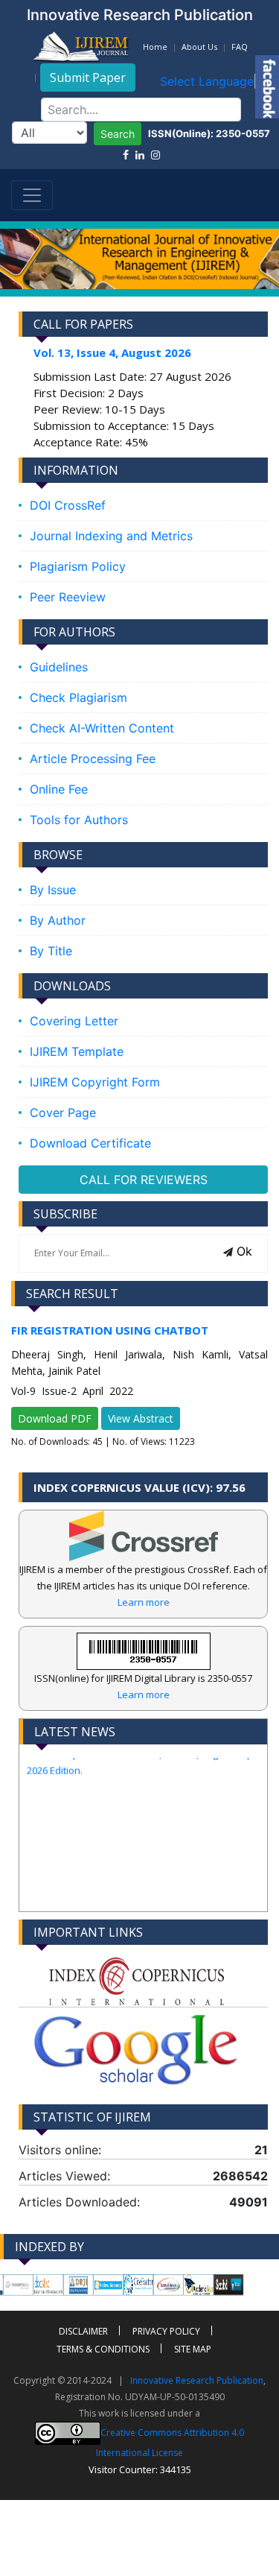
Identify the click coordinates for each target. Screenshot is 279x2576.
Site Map (193, 2349)
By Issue (53, 890)
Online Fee (59, 789)
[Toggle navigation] (32, 195)
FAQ (240, 47)
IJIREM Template (77, 1051)
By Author (58, 920)
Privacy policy (166, 2331)
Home (155, 47)
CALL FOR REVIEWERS (144, 1180)
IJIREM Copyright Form (95, 1082)
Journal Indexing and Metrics (111, 536)
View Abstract (141, 1418)
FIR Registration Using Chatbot (110, 1330)
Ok (243, 1251)
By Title (51, 951)
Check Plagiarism (78, 697)
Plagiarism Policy (78, 566)
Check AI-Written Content (102, 728)
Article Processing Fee (93, 759)
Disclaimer (83, 2331)
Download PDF (55, 1418)
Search (118, 134)
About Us (199, 47)
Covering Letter (74, 1021)
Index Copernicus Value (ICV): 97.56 (139, 1487)
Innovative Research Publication (197, 2380)
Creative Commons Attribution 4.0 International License (170, 2443)
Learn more (144, 1602)
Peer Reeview (68, 597)
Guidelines (59, 667)
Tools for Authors (79, 820)
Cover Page (63, 1113)
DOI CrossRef (68, 505)
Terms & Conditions (103, 2349)
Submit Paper (88, 77)
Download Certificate (90, 1143)
